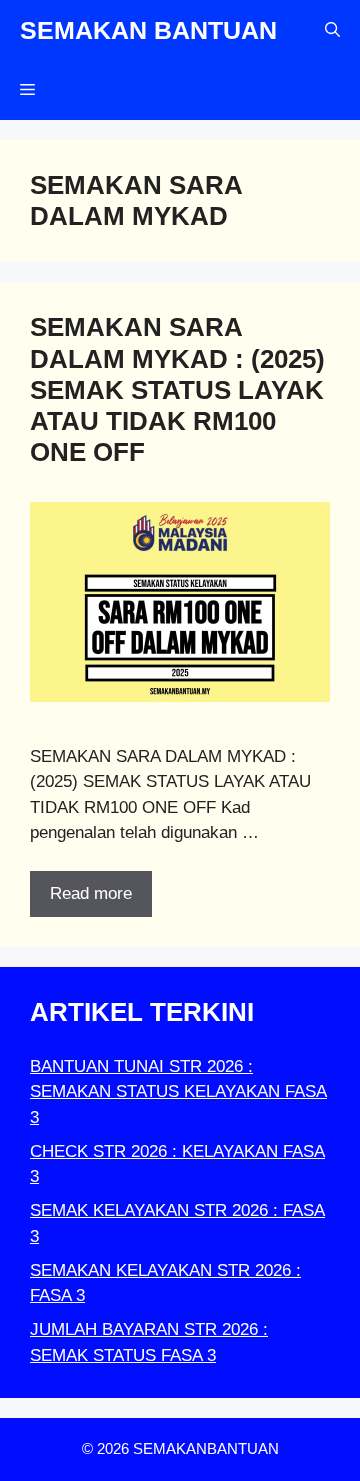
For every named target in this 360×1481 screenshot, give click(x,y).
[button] (332, 30)
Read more (91, 893)
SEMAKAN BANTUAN (148, 30)
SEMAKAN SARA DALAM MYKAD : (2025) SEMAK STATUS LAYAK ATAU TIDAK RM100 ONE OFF (177, 389)
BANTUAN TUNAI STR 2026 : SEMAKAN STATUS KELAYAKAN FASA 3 (178, 1092)
